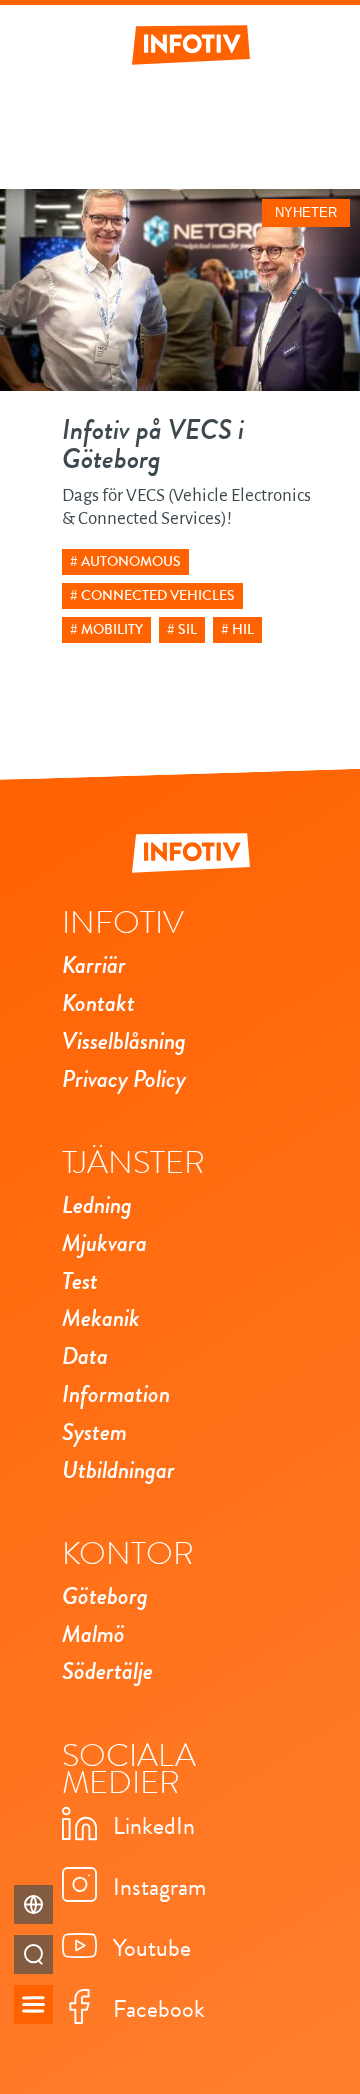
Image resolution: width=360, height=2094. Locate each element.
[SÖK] (33, 1954)
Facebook (159, 2009)
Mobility (112, 629)
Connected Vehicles (158, 595)
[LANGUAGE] (33, 1904)
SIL (187, 629)
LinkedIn (154, 1826)
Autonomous (131, 561)
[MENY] (33, 2004)
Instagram (159, 1887)
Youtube (152, 1948)
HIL (243, 629)
